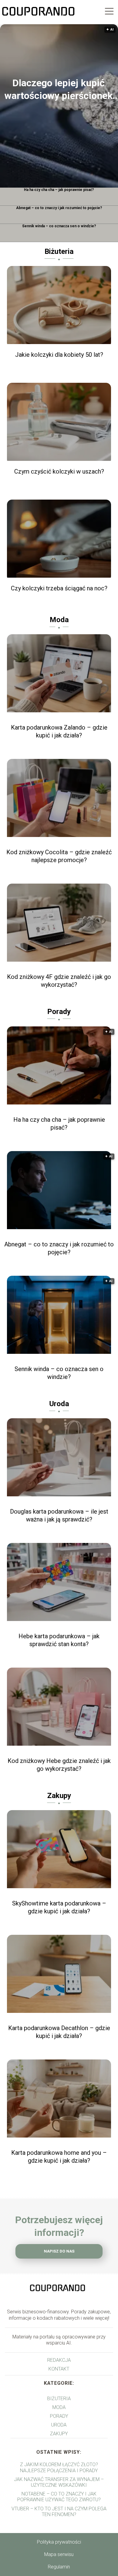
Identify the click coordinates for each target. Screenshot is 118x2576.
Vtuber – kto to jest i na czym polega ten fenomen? (59, 2512)
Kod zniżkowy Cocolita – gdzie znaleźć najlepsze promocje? (59, 856)
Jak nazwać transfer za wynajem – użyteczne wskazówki (59, 2482)
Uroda (59, 1404)
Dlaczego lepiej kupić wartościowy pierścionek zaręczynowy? (59, 90)
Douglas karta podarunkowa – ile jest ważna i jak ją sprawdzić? (59, 1515)
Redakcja (59, 2360)
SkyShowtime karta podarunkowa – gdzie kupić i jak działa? (59, 1907)
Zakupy (59, 1796)
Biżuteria (59, 251)
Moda (59, 620)
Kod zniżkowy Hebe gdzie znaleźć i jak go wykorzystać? (59, 1765)
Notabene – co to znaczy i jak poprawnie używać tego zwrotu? (59, 2497)
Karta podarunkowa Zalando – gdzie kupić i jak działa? (59, 731)
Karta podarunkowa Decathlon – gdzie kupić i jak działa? (59, 2032)
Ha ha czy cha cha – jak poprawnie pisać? (59, 190)
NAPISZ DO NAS (59, 2251)
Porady (59, 1012)
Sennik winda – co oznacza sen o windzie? (59, 226)
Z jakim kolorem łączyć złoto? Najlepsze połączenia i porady (59, 2467)
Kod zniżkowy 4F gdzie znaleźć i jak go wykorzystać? (59, 981)
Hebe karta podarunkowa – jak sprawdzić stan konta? (59, 1640)
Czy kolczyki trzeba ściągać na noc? (59, 588)
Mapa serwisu (59, 2554)
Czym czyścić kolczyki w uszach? (59, 471)
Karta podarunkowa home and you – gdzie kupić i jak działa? (59, 2157)
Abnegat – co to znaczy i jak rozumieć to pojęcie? (59, 208)
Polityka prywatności (59, 2542)
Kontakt (59, 2369)
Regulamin (59, 2567)
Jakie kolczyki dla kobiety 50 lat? (59, 355)
